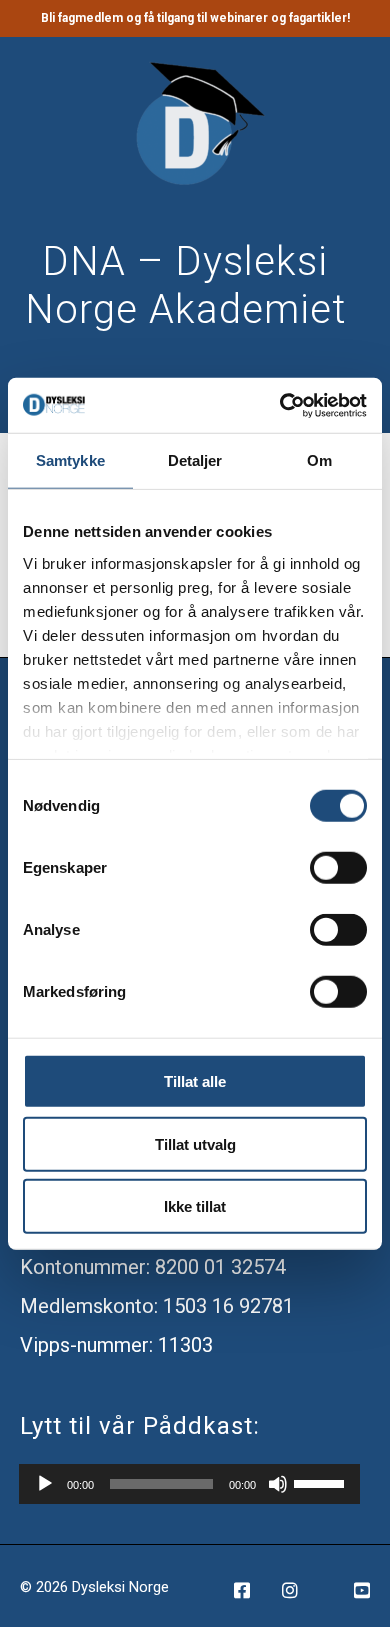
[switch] (338, 868)
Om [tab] (319, 460)
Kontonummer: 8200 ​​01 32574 (153, 1267)
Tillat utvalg (195, 1143)
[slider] (322, 1482)
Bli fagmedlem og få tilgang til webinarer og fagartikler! (195, 18)
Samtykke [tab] (70, 460)
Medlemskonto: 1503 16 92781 (157, 1306)
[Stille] (278, 1484)
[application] (189, 1484)
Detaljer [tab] (195, 460)
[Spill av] (45, 1484)
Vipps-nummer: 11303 (116, 1345)
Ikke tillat (195, 1206)
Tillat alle (195, 1081)
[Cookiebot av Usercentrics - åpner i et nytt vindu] (280, 405)
